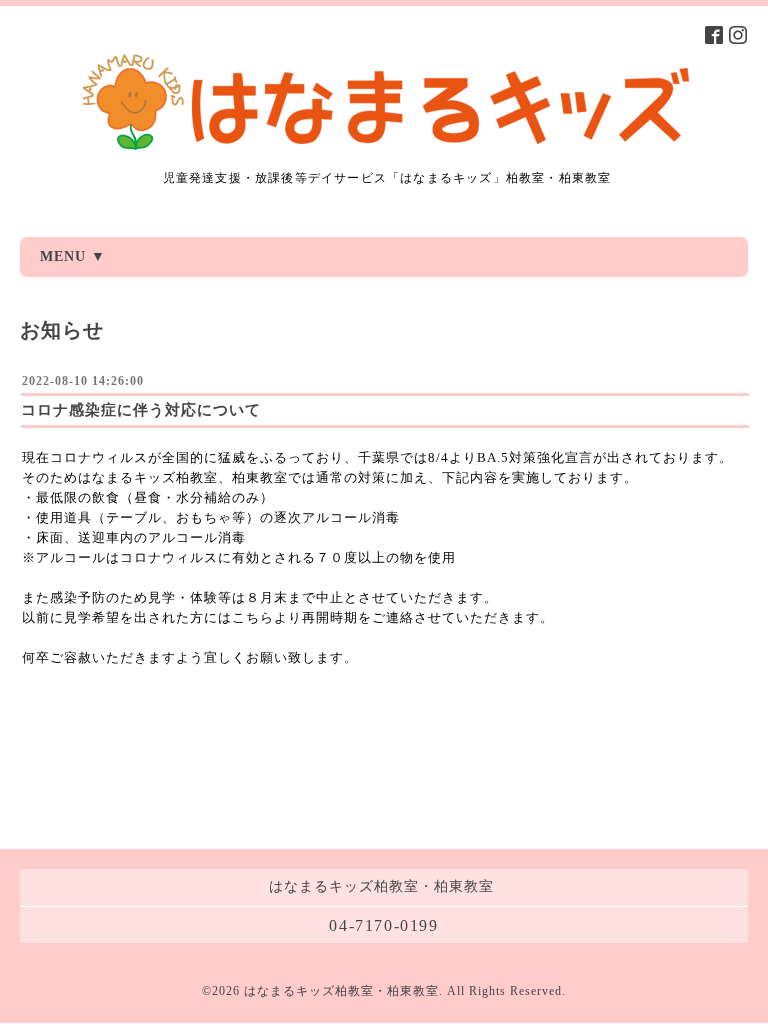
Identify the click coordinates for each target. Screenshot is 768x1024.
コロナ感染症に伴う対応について (141, 410)
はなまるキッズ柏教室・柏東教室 (341, 991)
